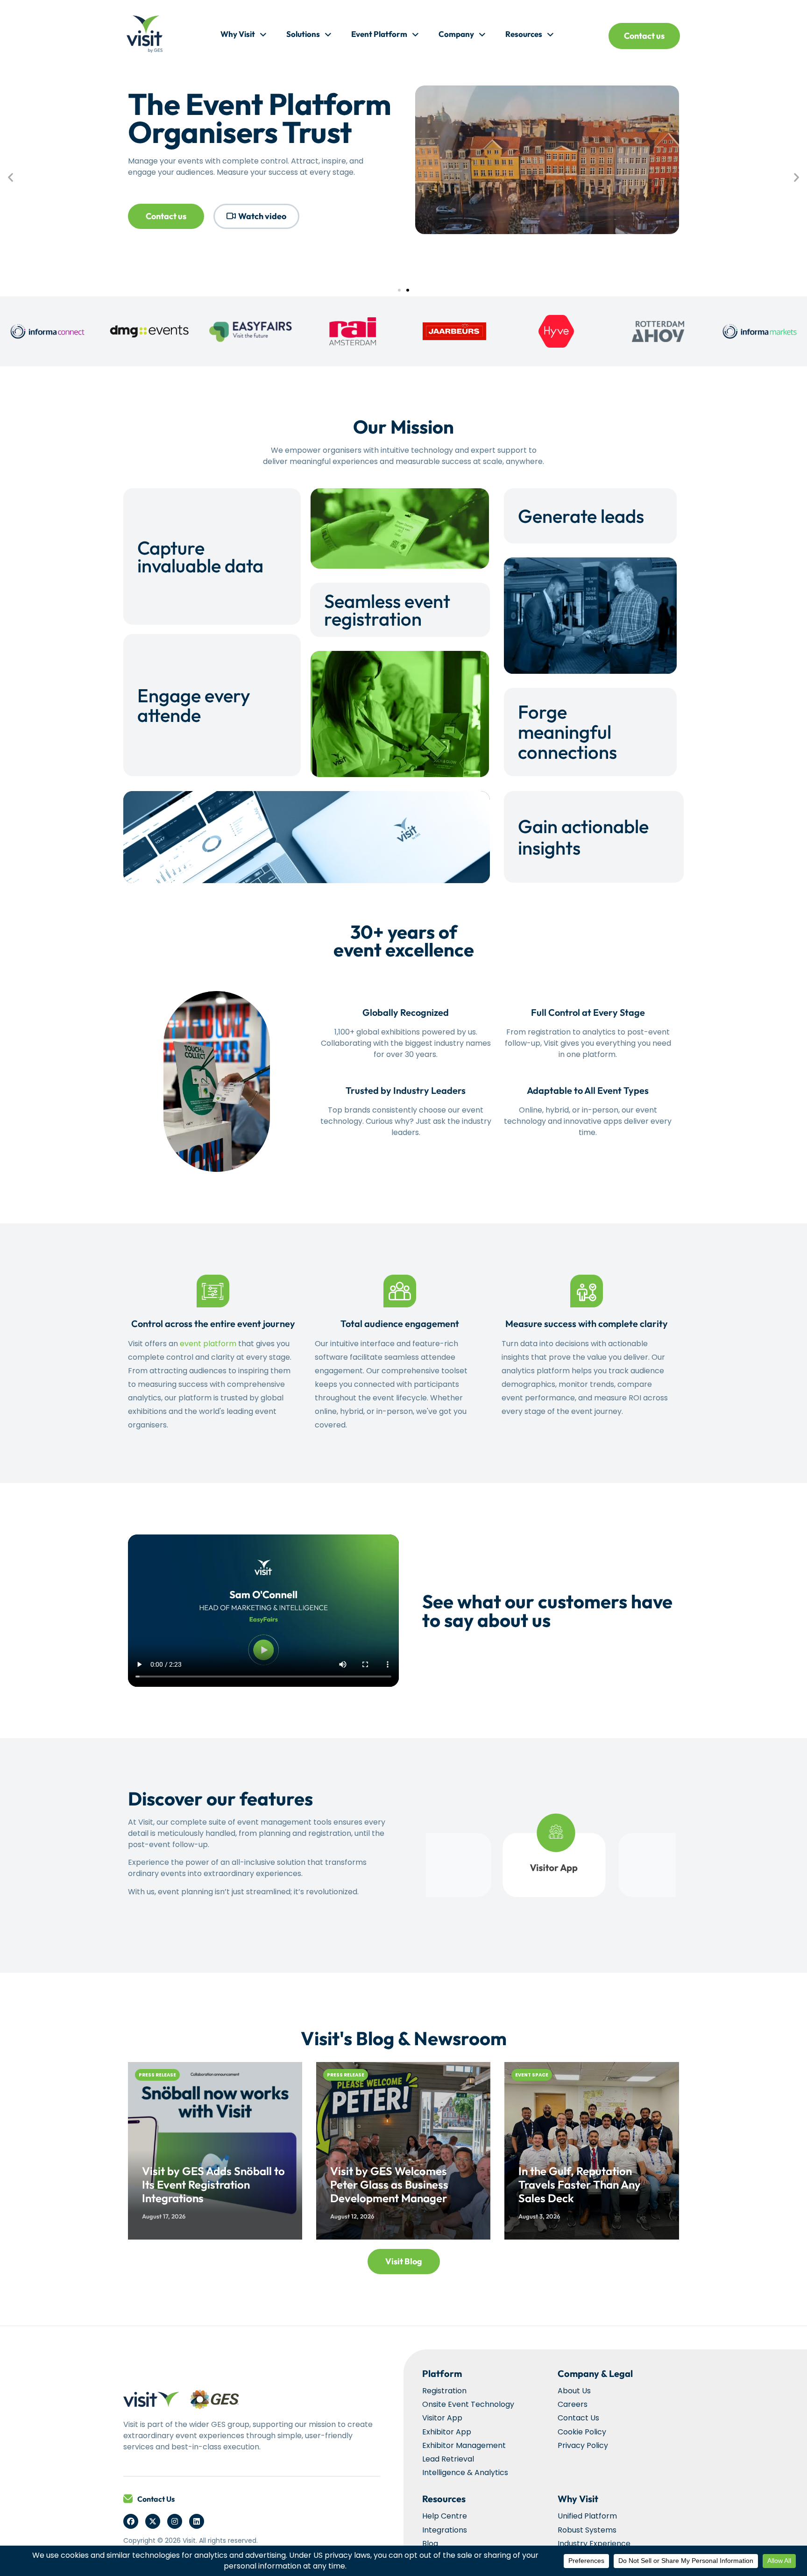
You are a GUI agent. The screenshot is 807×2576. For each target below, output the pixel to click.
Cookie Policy (582, 2432)
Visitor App (442, 2418)
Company (456, 34)
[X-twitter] (153, 2521)
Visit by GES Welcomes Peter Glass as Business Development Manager (389, 2184)
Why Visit (238, 34)
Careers (573, 2404)
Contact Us (156, 2499)
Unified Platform (587, 2516)
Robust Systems (587, 2530)
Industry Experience (594, 2544)
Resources (524, 34)
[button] (11, 177)
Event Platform (379, 34)
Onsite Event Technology (468, 2404)
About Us (574, 2391)
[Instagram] (175, 2521)
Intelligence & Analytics (465, 2473)
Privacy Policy (583, 2445)
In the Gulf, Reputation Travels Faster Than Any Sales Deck (580, 2184)
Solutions (303, 34)
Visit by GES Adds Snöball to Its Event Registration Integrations (213, 2184)
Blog (430, 2544)
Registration (444, 2391)
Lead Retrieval (448, 2459)
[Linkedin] (197, 2521)
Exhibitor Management (464, 2445)
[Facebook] (131, 2521)
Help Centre (445, 2516)
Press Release (157, 2075)
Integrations (445, 2530)
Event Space (532, 2075)
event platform (208, 1344)
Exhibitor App (447, 2432)
